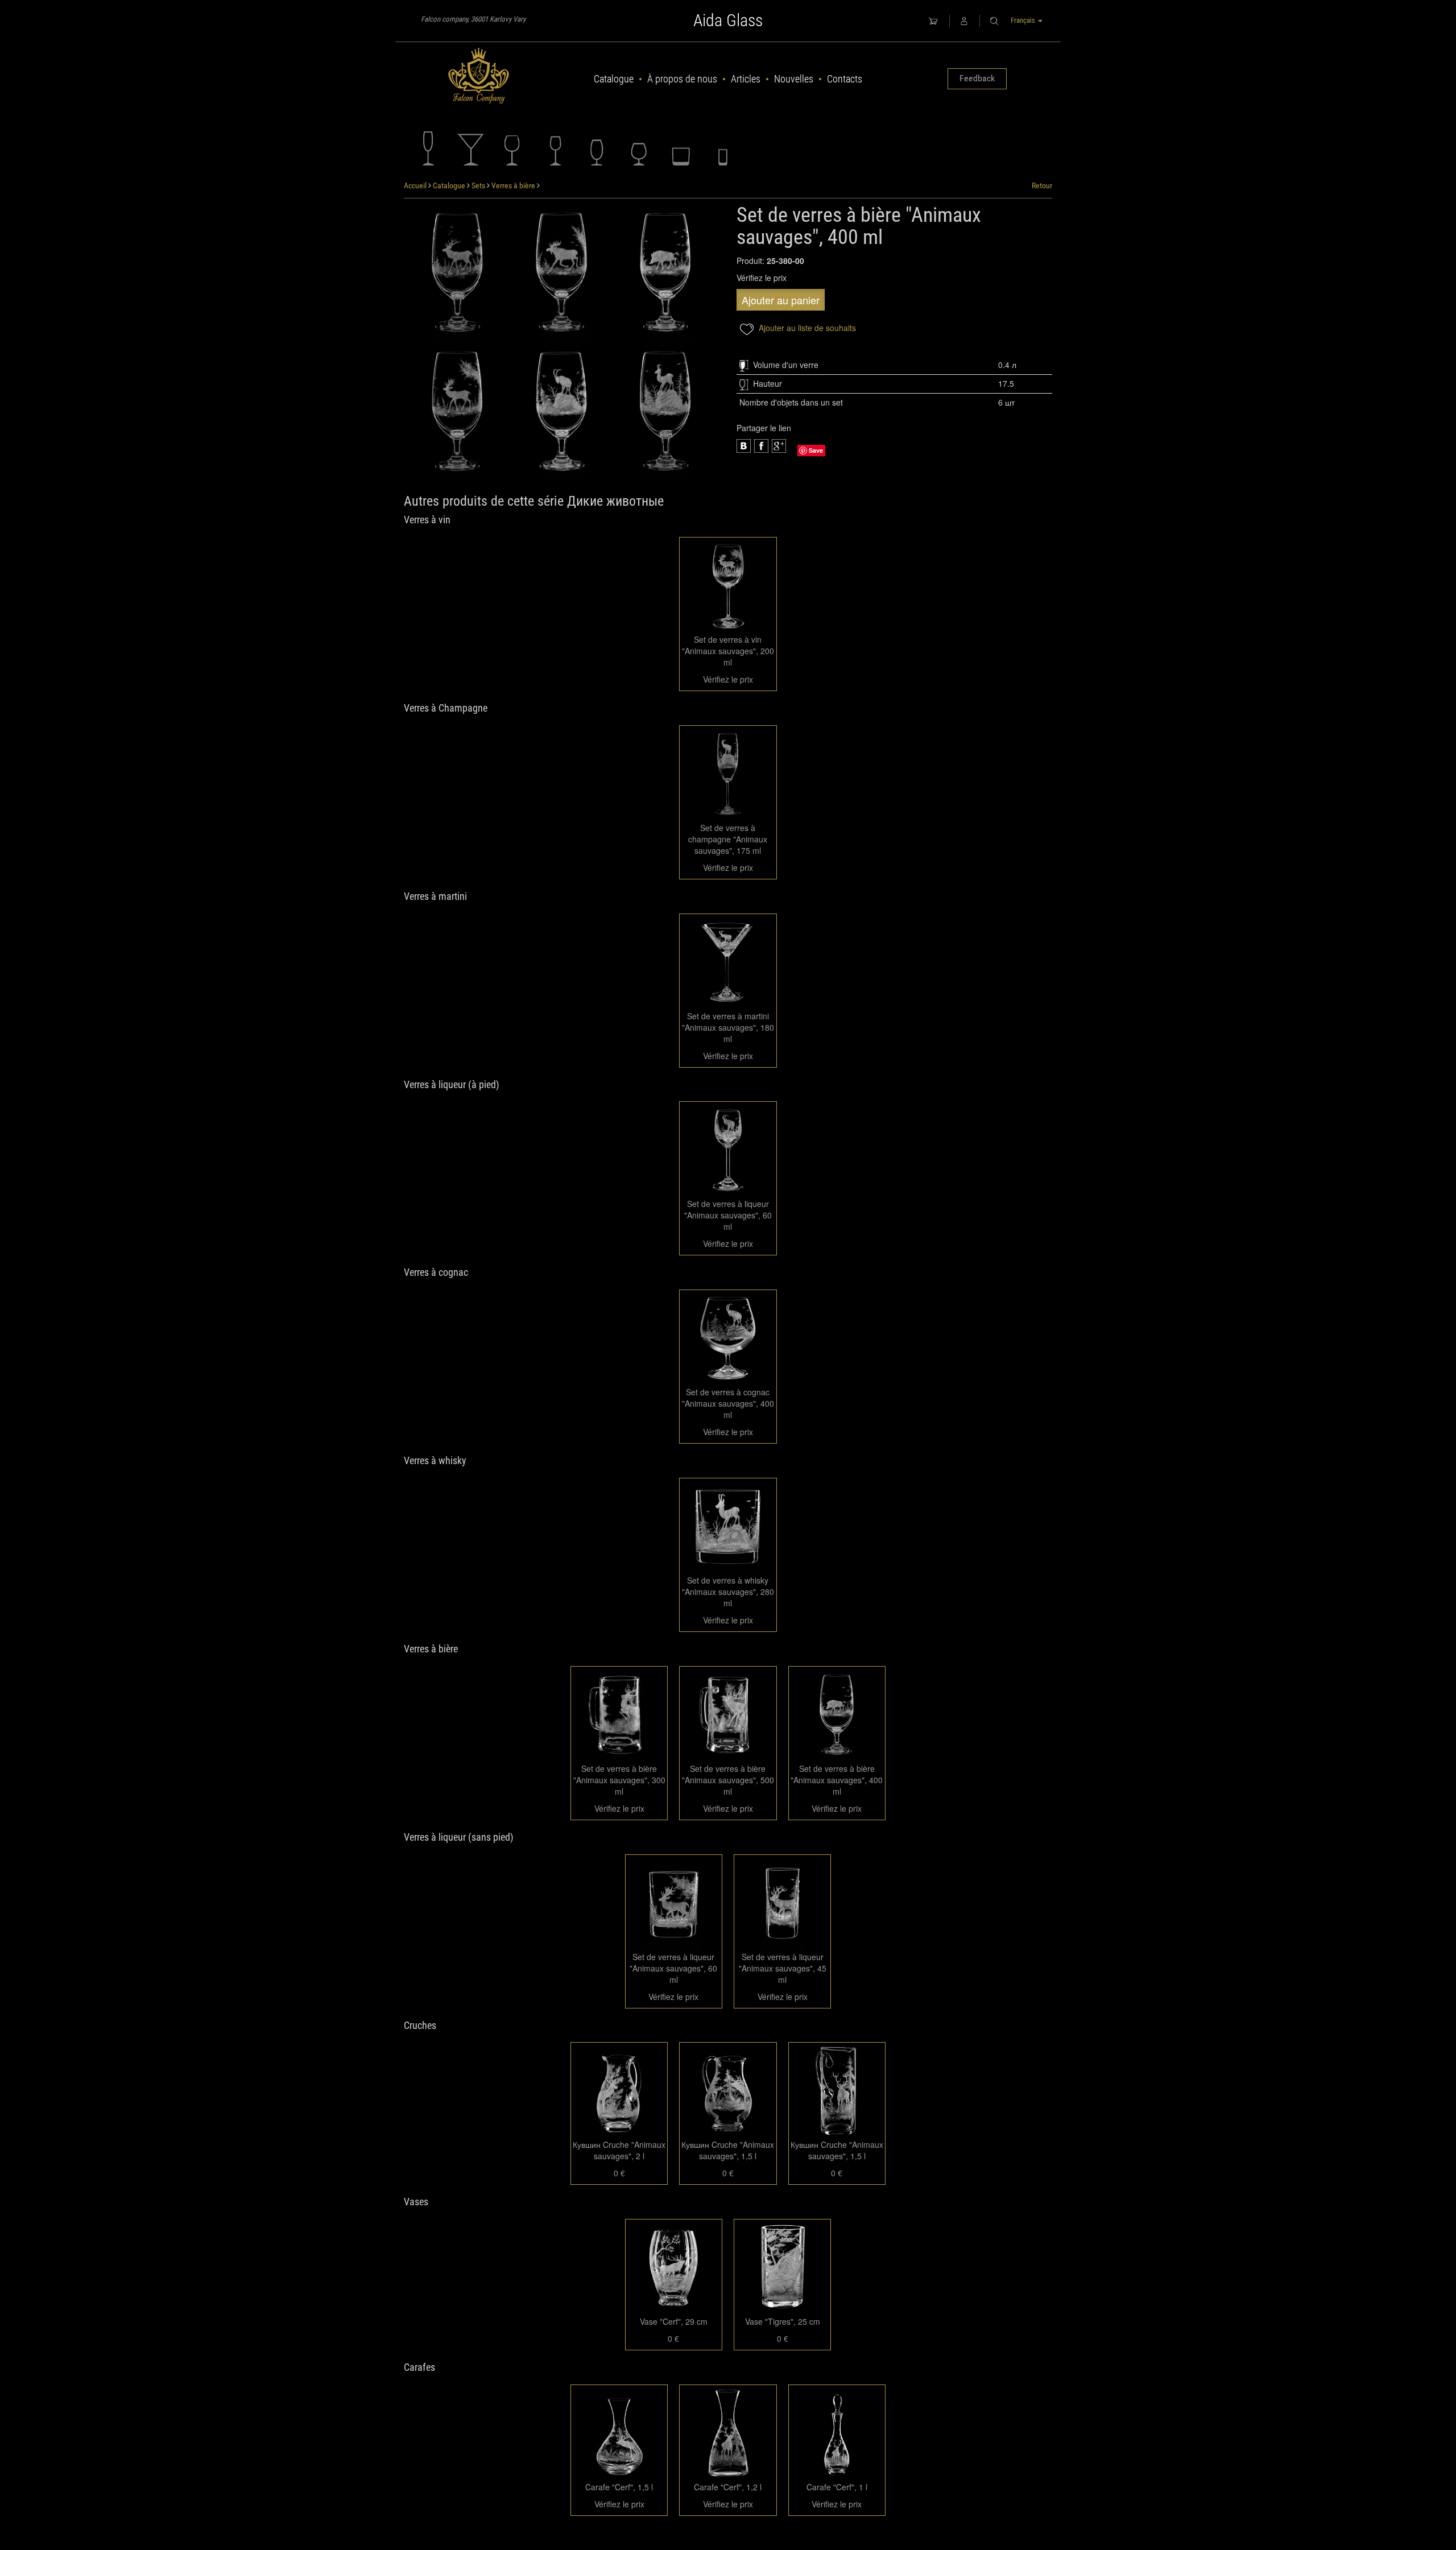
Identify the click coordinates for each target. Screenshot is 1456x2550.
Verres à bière (513, 185)
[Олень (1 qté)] (458, 274)
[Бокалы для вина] (512, 148)
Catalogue (614, 79)
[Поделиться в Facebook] (744, 446)
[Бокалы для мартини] (470, 148)
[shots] (681, 148)
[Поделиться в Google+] (761, 446)
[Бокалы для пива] (597, 148)
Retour (1042, 185)
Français (1024, 20)
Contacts (845, 79)
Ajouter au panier (781, 300)
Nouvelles (794, 79)
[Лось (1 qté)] (562, 274)
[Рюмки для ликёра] (555, 148)
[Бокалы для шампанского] (428, 148)
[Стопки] (723, 148)
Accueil (415, 185)
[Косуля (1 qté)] (666, 412)
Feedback (977, 78)
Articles (746, 79)
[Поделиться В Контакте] (779, 446)
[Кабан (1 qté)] (666, 274)
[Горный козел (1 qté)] (562, 412)
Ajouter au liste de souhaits (806, 328)
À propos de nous (682, 79)
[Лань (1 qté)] (458, 412)
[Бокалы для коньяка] (639, 148)
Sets (478, 185)
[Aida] (479, 76)
